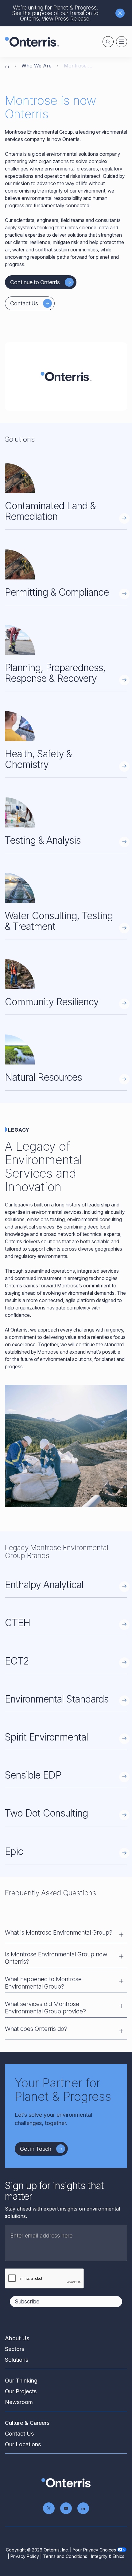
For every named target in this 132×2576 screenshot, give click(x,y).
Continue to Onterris (35, 282)
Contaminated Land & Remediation (50, 511)
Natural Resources (43, 1077)
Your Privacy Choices (94, 2550)
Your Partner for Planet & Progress (63, 2090)
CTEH (18, 1623)
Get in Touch (36, 2149)
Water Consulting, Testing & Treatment (59, 921)
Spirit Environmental (47, 1737)
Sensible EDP (33, 1775)
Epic (14, 1851)
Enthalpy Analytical (44, 1585)
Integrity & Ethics (108, 2556)
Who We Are (37, 66)
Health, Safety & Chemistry (38, 759)
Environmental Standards (57, 1699)
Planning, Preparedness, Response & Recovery (55, 673)
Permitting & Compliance (57, 592)
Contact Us (24, 303)
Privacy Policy (25, 2556)
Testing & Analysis (43, 840)
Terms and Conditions (65, 2556)
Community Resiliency (52, 1002)
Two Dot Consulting (47, 1813)
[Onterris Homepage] (7, 66)
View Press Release (66, 19)
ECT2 (17, 1661)
